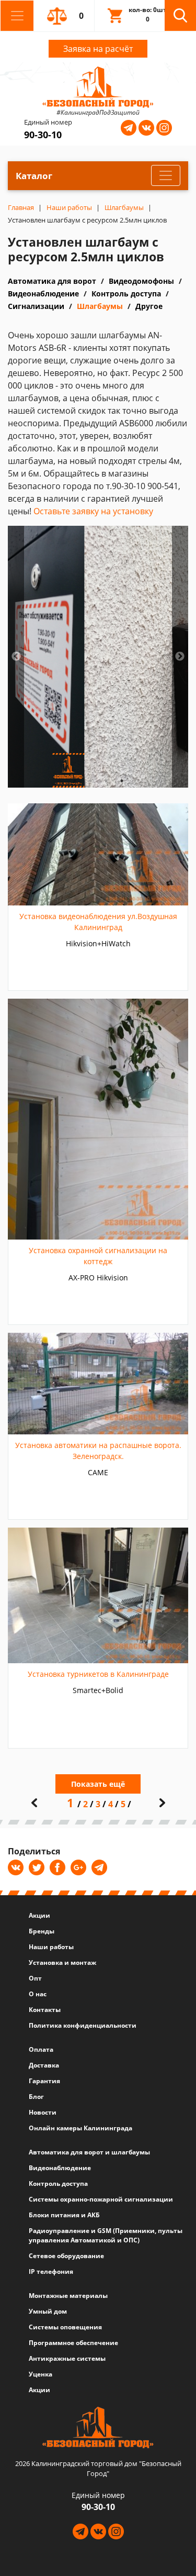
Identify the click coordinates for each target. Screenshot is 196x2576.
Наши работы (51, 1947)
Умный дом (48, 2311)
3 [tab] (106, 781)
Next (180, 657)
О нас (38, 1994)
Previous (16, 657)
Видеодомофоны (141, 281)
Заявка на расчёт (98, 49)
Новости (43, 2112)
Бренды (42, 1931)
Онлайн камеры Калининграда (80, 2128)
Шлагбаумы (100, 306)
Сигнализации (36, 306)
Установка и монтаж (62, 1963)
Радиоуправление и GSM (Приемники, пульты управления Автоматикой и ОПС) (106, 2235)
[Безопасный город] (98, 86)
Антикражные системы (67, 2358)
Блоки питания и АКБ (64, 2215)
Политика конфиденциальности (83, 2025)
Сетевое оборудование (66, 2256)
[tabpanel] (98, 657)
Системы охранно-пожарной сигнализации (101, 2199)
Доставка (44, 2065)
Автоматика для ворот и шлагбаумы (89, 2152)
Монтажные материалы (68, 2296)
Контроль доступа (126, 294)
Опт (35, 1978)
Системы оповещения (65, 2327)
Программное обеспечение (73, 2343)
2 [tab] (90, 781)
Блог (36, 2097)
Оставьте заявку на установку (93, 511)
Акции (39, 1915)
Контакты (45, 2010)
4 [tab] (122, 781)
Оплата (41, 2049)
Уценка (41, 2374)
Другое (149, 306)
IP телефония (51, 2271)
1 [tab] (75, 781)
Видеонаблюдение (43, 294)
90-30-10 (43, 135)
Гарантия (44, 2081)
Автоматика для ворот (52, 281)
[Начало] (34, 1803)
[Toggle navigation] (17, 16)
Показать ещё (98, 1784)
